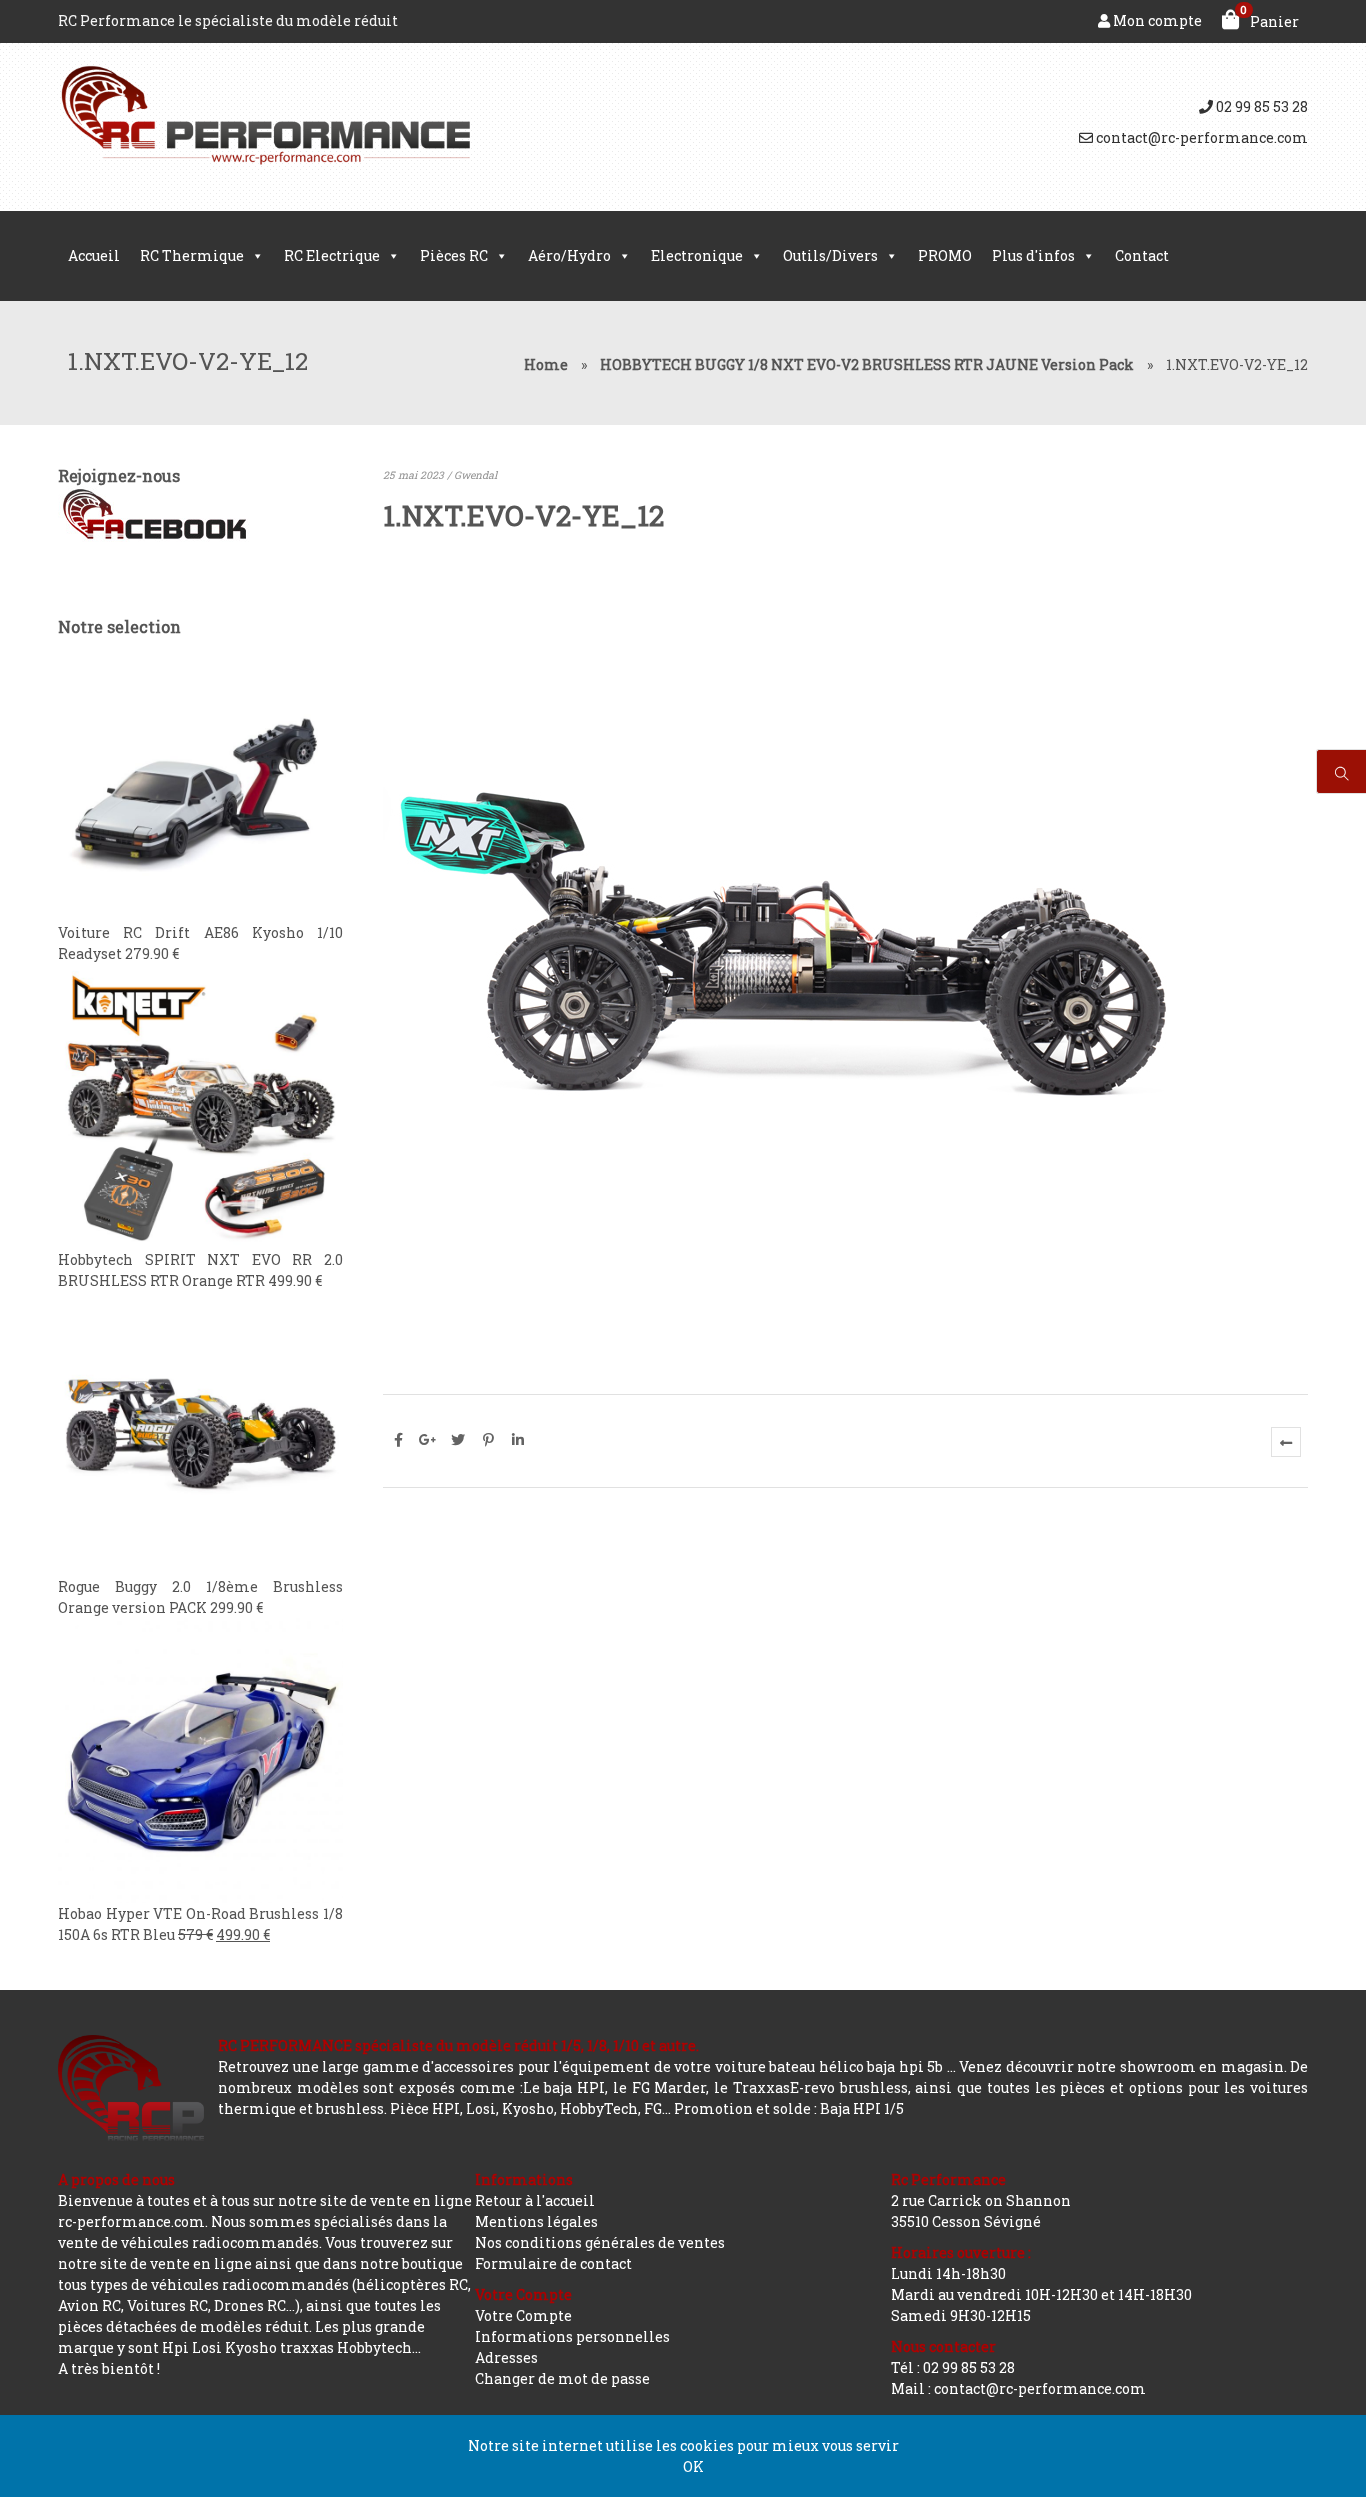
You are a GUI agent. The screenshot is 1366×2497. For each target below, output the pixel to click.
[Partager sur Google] (428, 1440)
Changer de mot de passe (562, 2378)
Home (546, 364)
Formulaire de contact (553, 2263)
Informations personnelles (572, 2336)
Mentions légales (536, 2221)
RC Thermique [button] (192, 255)
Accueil (94, 255)
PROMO (945, 255)
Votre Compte (523, 2315)
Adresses (506, 2357)
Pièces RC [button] (454, 255)
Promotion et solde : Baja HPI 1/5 (789, 2108)
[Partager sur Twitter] (458, 1440)
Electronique (697, 255)
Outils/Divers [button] (830, 255)
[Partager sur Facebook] (398, 1440)
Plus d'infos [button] (1033, 255)
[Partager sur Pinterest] (488, 1440)
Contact (1142, 255)
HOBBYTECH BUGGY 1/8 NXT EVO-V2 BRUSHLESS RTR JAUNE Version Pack (867, 364)
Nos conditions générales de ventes (600, 2242)
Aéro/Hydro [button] (569, 255)
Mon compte (1156, 20)
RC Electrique (332, 255)
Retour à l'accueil (535, 2200)
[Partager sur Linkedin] (518, 1440)
